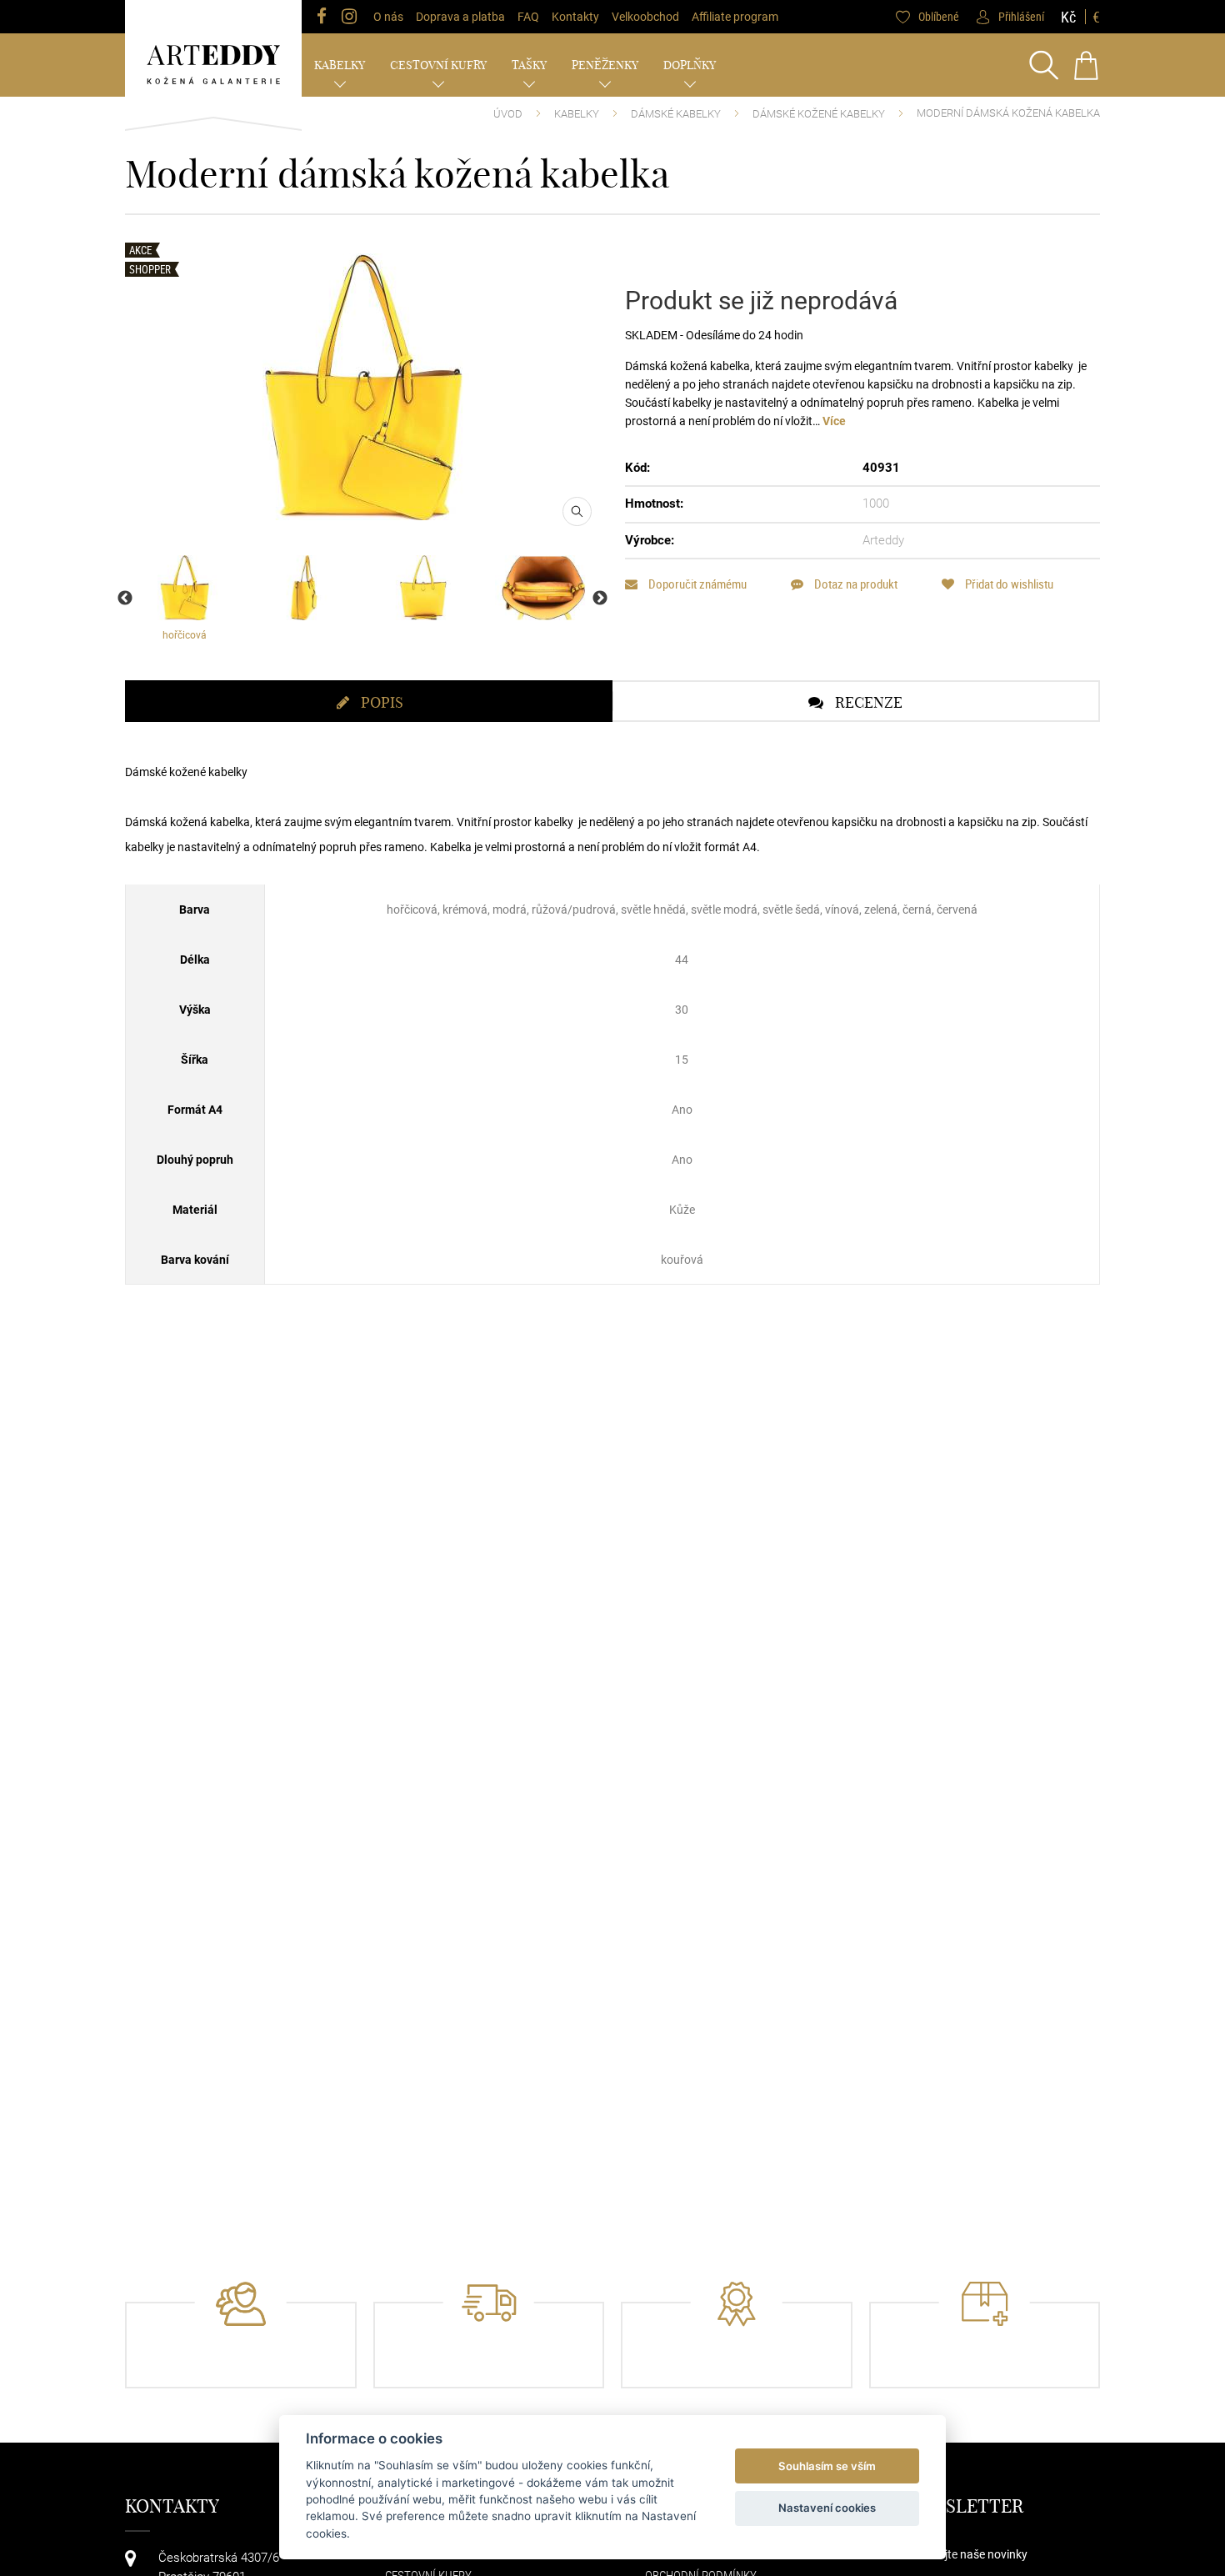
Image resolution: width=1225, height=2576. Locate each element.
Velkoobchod (645, 17)
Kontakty (575, 17)
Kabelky (340, 65)
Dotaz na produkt (855, 584)
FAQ (528, 17)
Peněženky (605, 65)
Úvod (508, 114)
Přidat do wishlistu (1008, 584)
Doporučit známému (696, 584)
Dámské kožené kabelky (819, 114)
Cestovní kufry (438, 65)
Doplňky (690, 65)
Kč (1068, 17)
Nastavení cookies (827, 2508)
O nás (388, 17)
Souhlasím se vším (827, 2466)
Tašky (529, 65)
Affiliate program (735, 17)
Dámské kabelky (676, 114)
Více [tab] (834, 421)
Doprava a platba (460, 17)
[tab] (369, 701)
